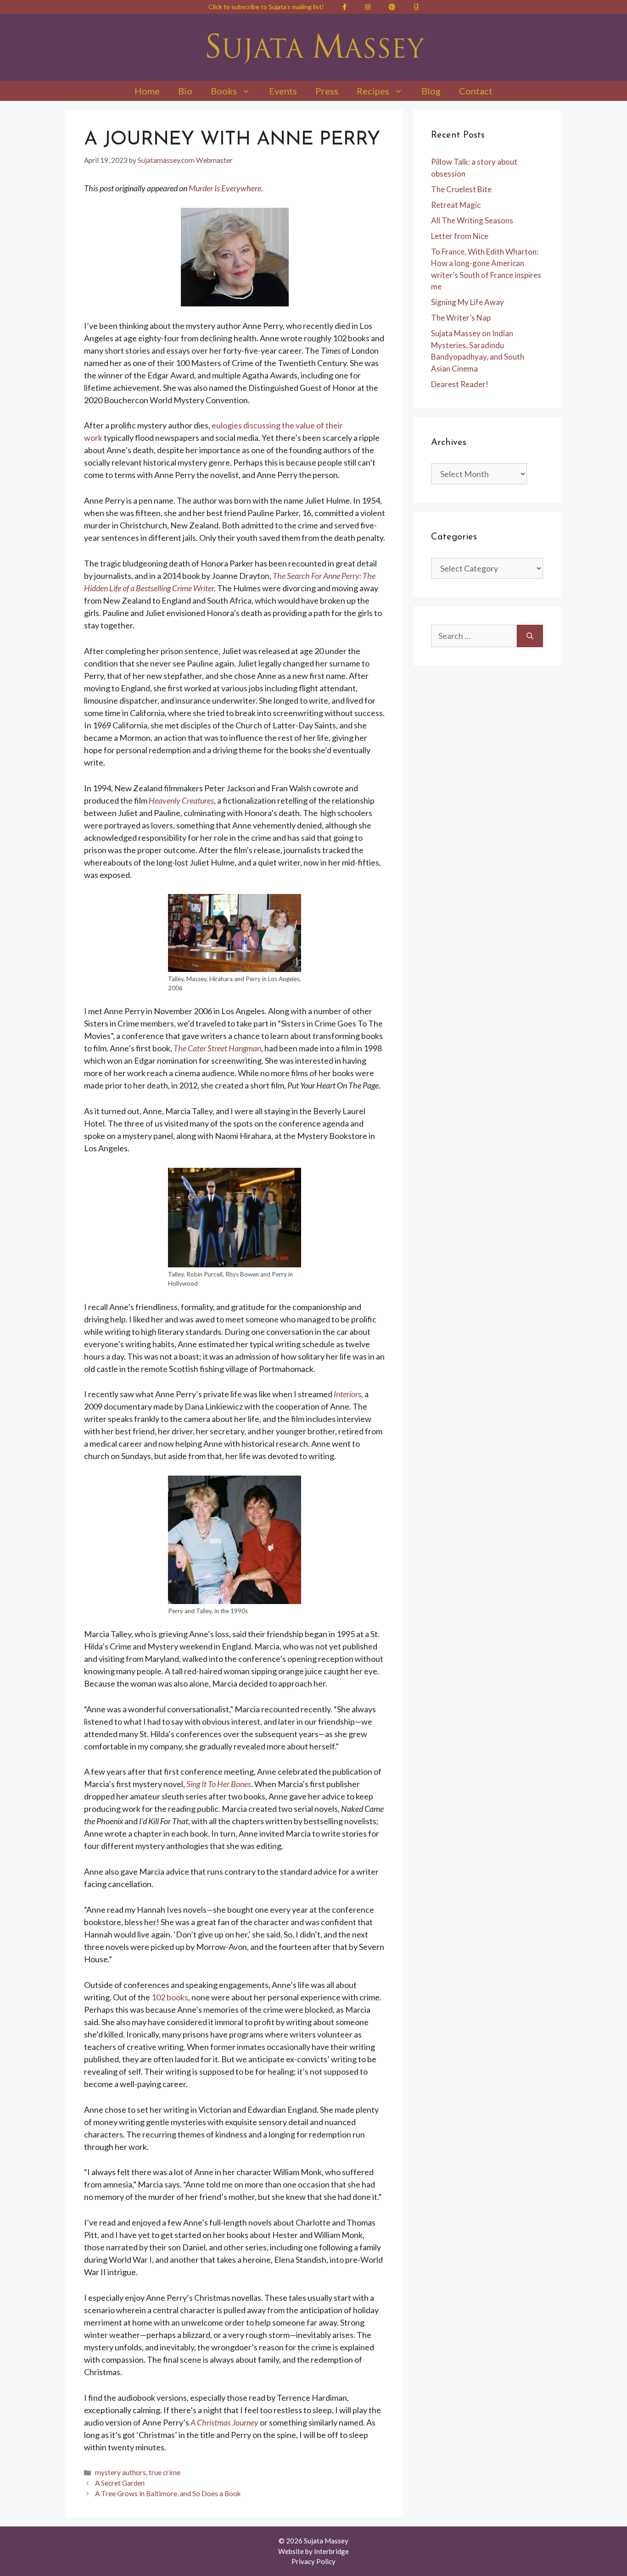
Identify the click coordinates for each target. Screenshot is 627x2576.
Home (147, 91)
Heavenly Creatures (181, 800)
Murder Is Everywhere (225, 188)
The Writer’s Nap (461, 318)
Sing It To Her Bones (219, 1784)
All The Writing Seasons (472, 220)
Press (327, 91)
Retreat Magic (456, 205)
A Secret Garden (120, 2483)
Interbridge (331, 2551)
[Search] (530, 636)
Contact (476, 91)
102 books (170, 1997)
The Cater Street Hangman (217, 1048)
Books (224, 91)
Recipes (373, 91)
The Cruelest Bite (461, 189)
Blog (431, 91)
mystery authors (120, 2472)
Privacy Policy (313, 2561)
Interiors (347, 1394)
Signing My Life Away (467, 302)
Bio (185, 91)
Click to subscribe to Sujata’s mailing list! (266, 7)
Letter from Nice (460, 236)
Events (283, 91)
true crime (165, 2472)
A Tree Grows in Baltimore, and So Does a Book (168, 2493)
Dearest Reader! (460, 384)
